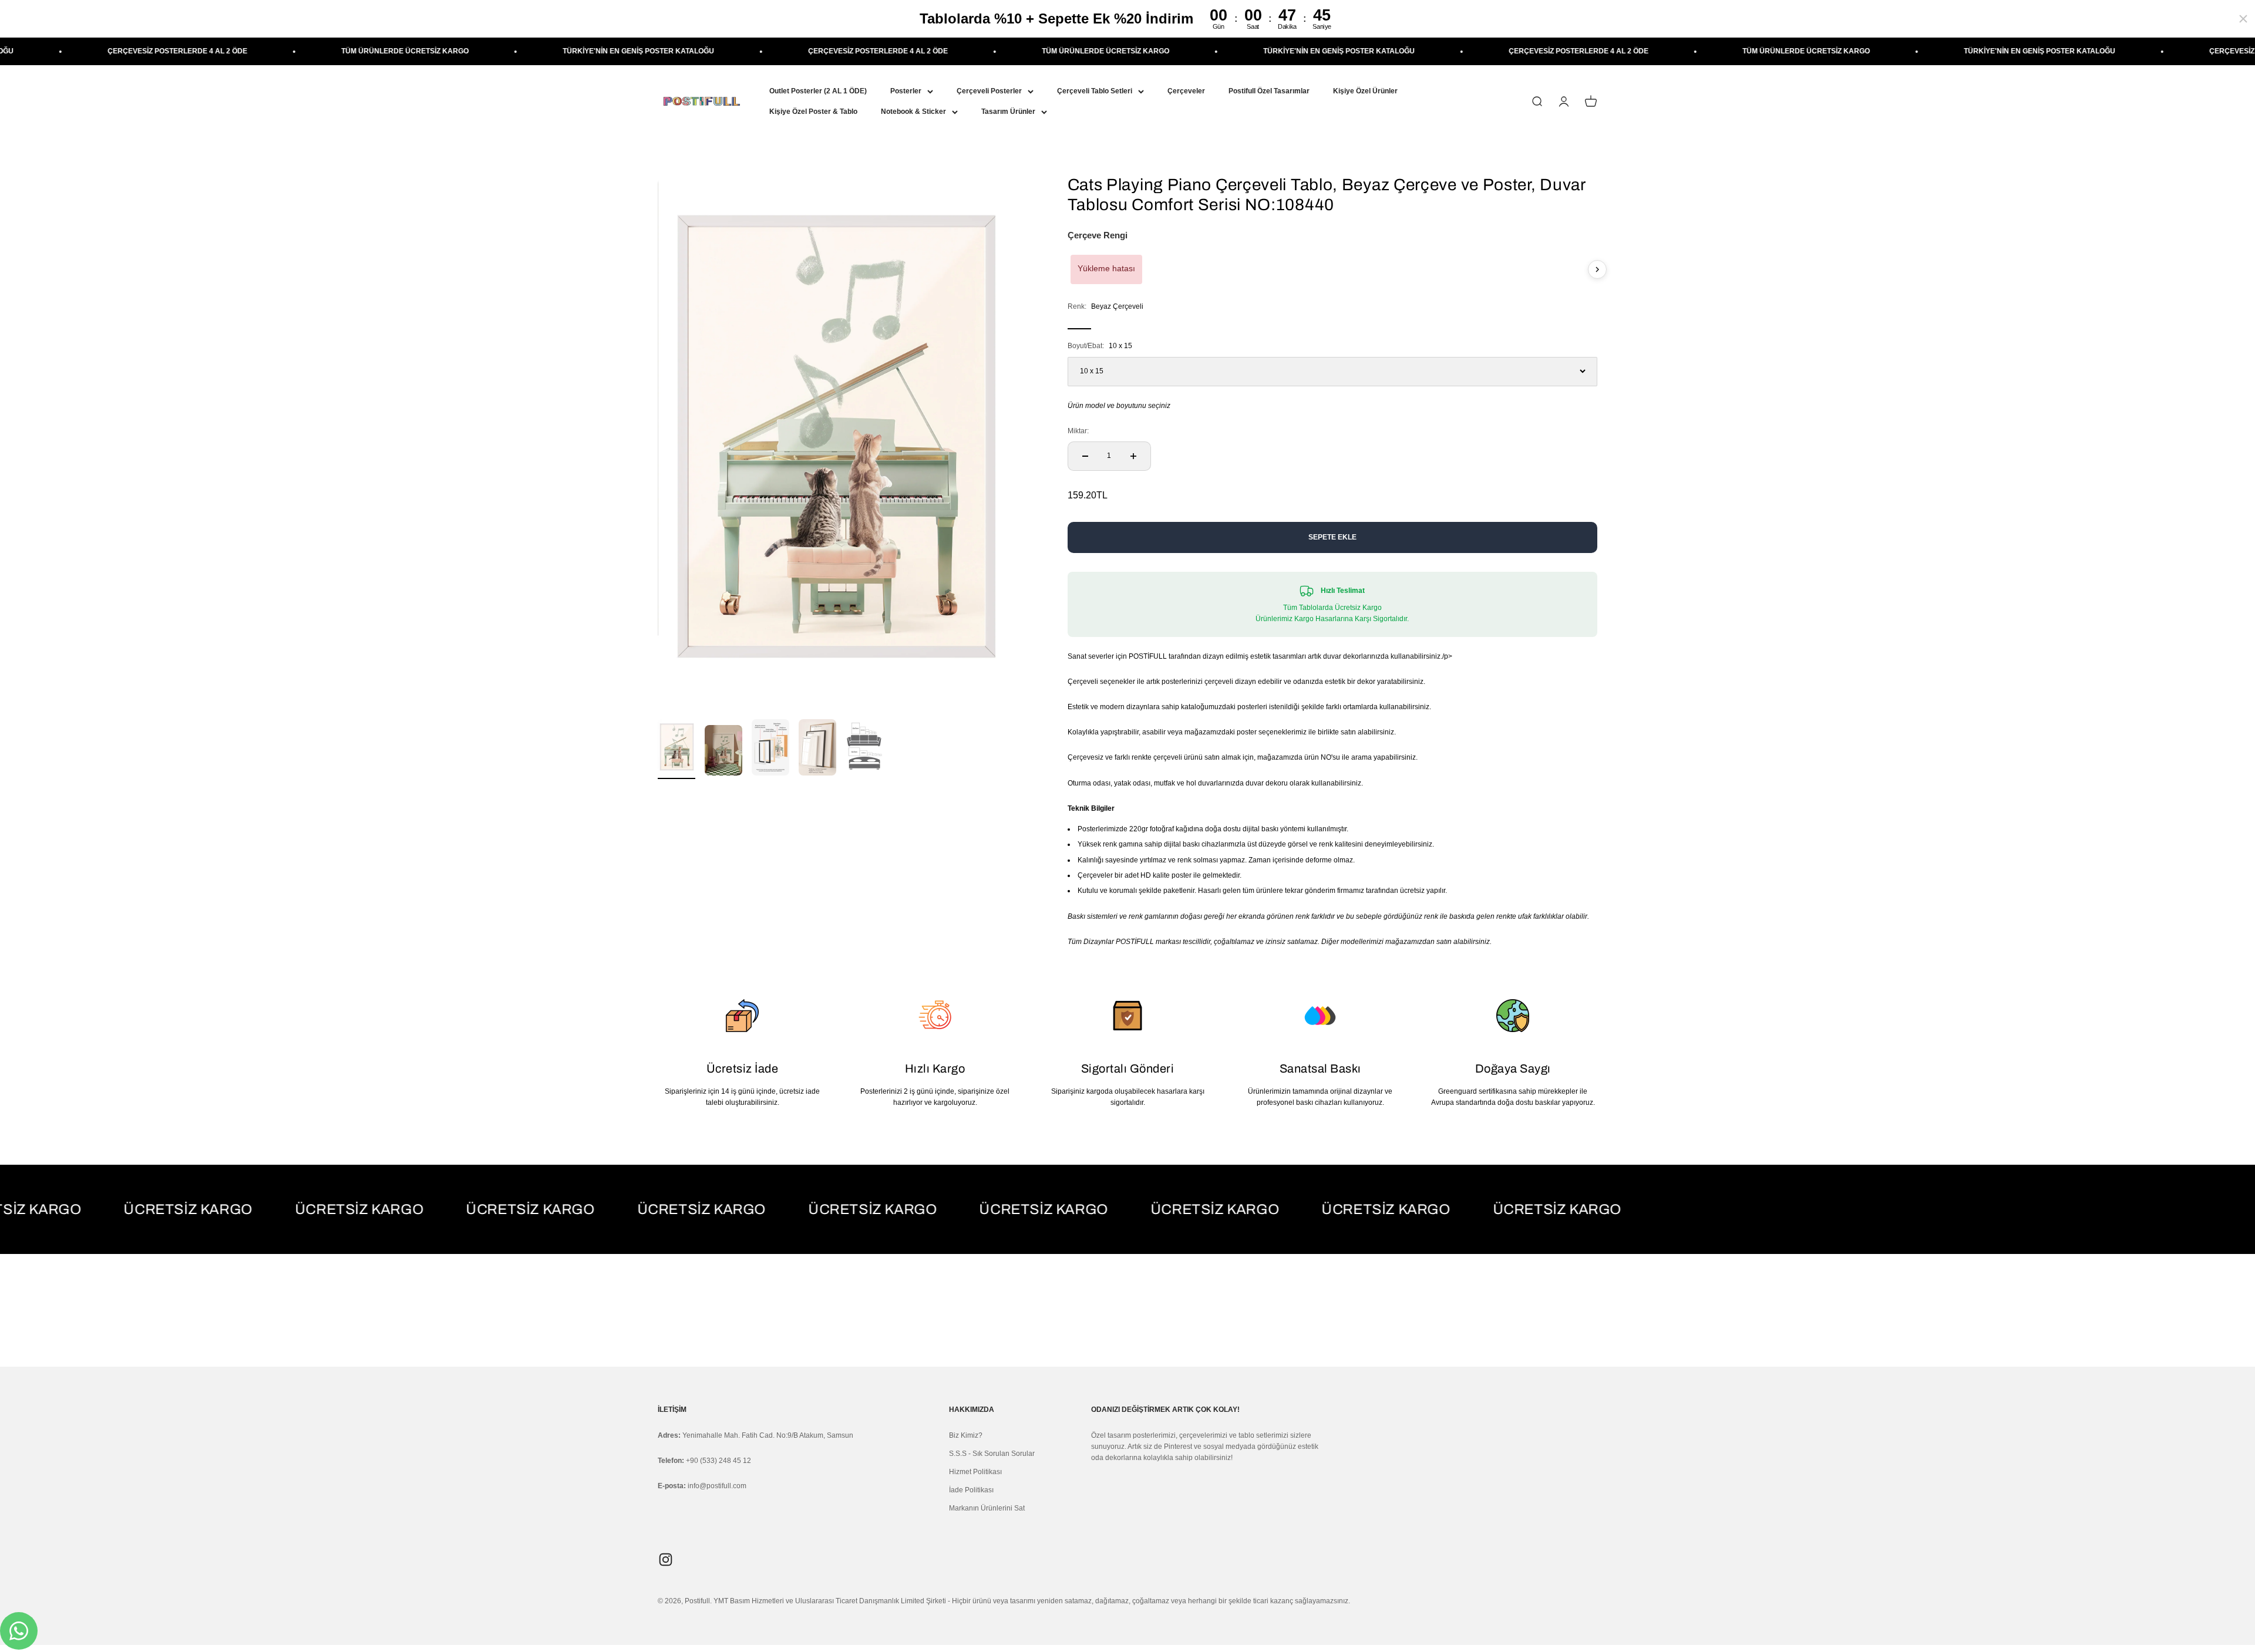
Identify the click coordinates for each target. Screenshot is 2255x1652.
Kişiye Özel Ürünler (1365, 91)
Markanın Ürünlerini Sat (987, 1508)
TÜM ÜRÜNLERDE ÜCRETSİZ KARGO (196, 51)
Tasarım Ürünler (1008, 112)
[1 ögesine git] (676, 749)
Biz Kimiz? (966, 1435)
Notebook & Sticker (913, 112)
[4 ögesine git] (817, 749)
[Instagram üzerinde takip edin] (666, 1560)
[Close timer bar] (2243, 19)
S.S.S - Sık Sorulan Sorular (992, 1454)
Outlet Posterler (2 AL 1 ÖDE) (818, 91)
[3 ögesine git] (770, 749)
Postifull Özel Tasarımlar (1269, 91)
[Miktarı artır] (1133, 456)
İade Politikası (971, 1490)
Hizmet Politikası (975, 1472)
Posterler (906, 91)
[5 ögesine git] (864, 749)
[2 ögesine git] (723, 752)
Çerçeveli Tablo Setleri (1095, 91)
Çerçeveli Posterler (989, 91)
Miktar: (1078, 431)
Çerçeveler (1186, 91)
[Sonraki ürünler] (1597, 269)
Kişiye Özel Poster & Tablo (813, 112)
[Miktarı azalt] (1085, 456)
